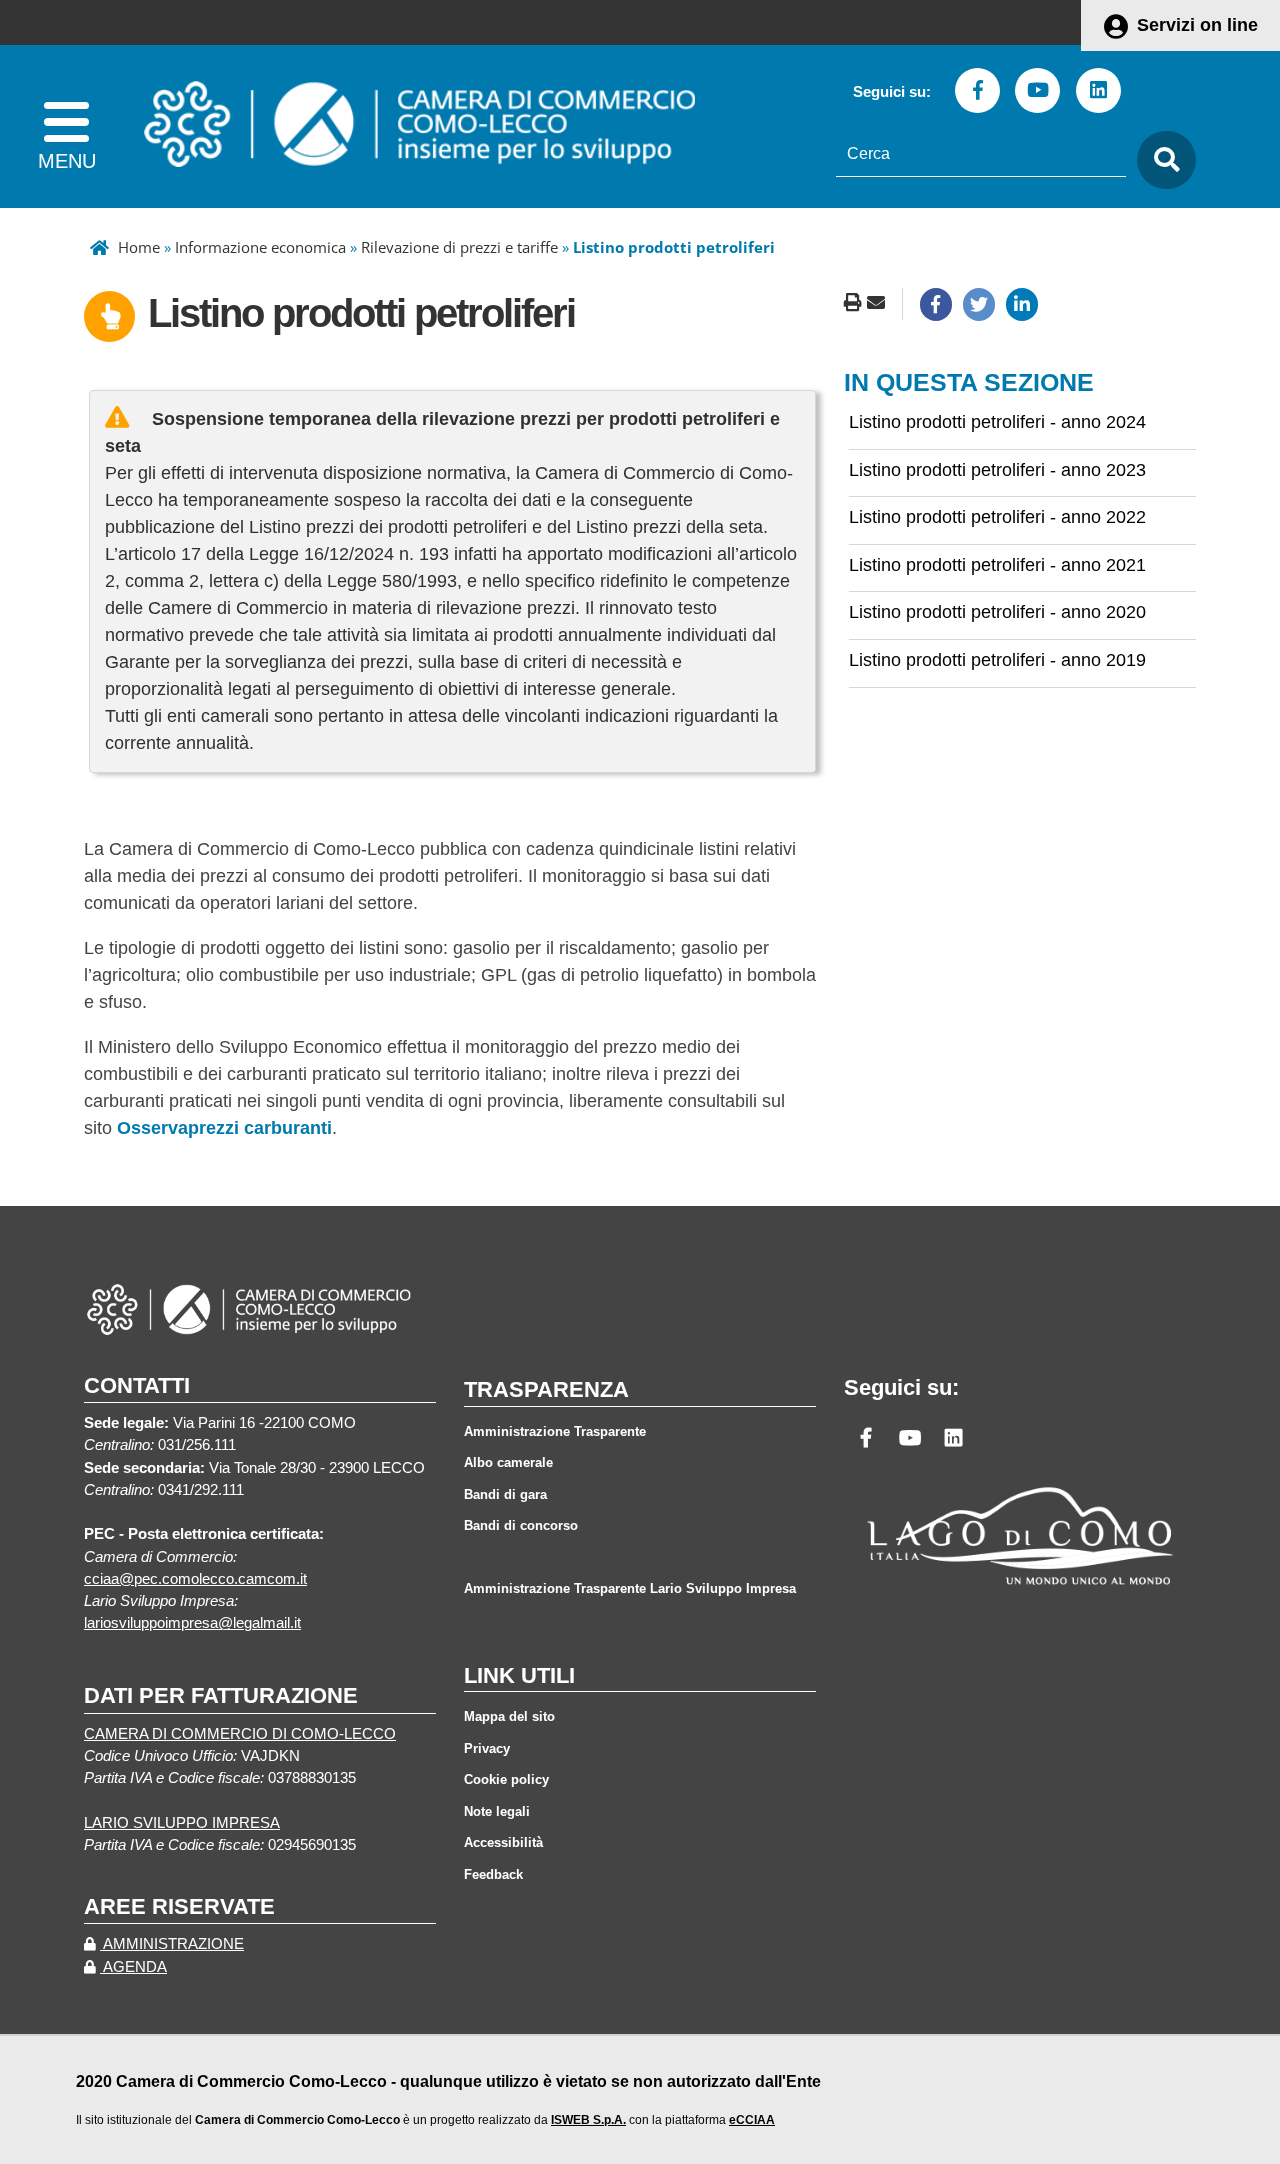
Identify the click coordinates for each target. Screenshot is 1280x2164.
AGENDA (133, 1967)
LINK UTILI (519, 1675)
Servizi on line (1197, 25)
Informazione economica (260, 247)
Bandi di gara (505, 1494)
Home (139, 247)
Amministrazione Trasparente (555, 1431)
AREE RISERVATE (179, 1906)
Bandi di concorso (521, 1525)
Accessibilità (503, 1842)
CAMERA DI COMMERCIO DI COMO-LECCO (240, 1734)
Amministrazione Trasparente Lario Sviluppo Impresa (630, 1588)
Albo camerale (508, 1462)
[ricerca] (1161, 160)
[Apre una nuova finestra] (936, 304)
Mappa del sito (509, 1716)
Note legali (497, 1811)
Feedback (493, 1874)
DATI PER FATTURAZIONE (221, 1695)
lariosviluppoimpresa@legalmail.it (192, 1623)
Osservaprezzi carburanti (224, 1128)
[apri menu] (66, 126)
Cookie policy (506, 1779)
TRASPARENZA (546, 1389)
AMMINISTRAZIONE (172, 1944)
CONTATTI (137, 1385)
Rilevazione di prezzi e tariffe (459, 247)
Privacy (487, 1748)
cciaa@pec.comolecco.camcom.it (195, 1579)
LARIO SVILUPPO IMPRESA (182, 1823)
